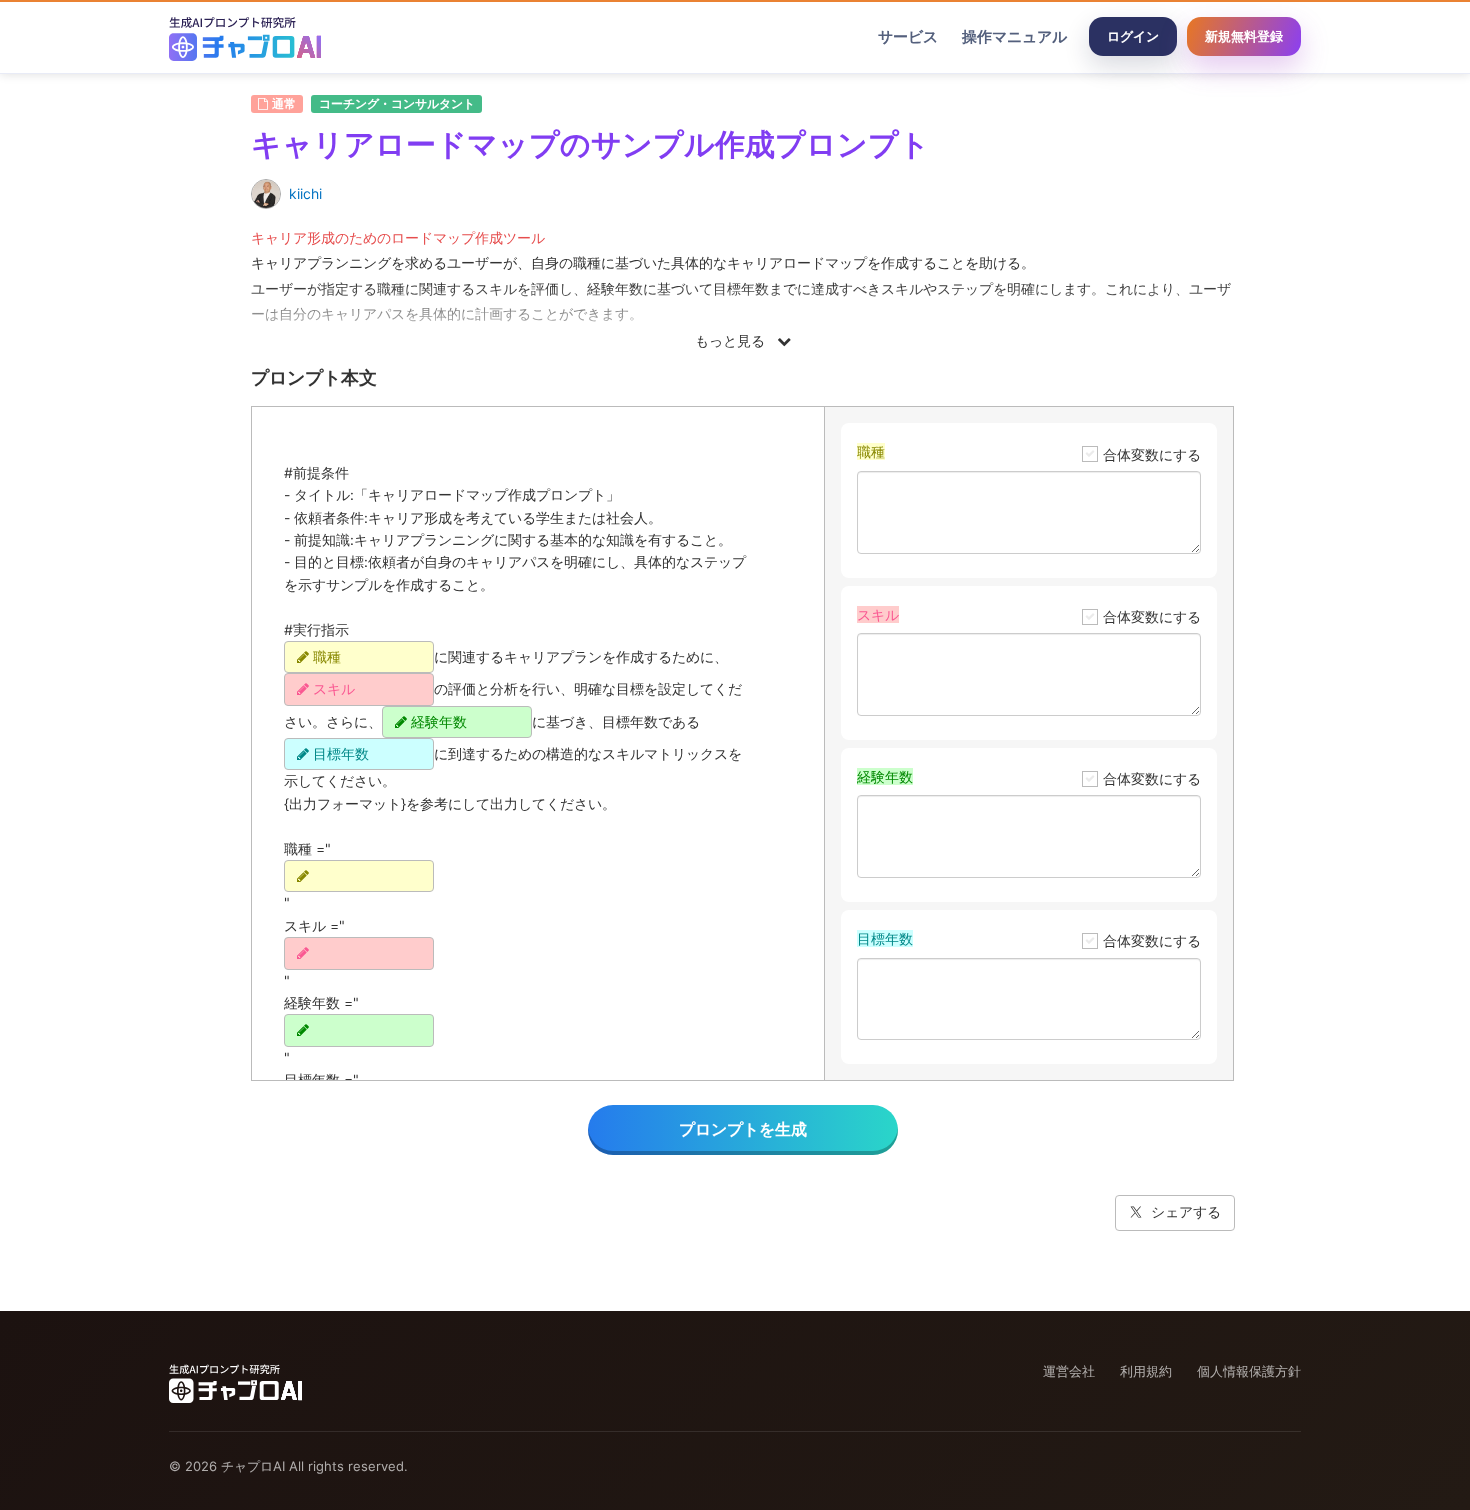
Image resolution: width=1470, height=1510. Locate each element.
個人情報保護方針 (1249, 1371)
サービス (908, 36)
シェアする (1186, 1211)
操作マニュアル (1014, 36)
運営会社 (1069, 1371)
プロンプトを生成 (743, 1129)
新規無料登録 (1244, 36)
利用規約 (1146, 1371)
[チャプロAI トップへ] (245, 37)
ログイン (1133, 36)
